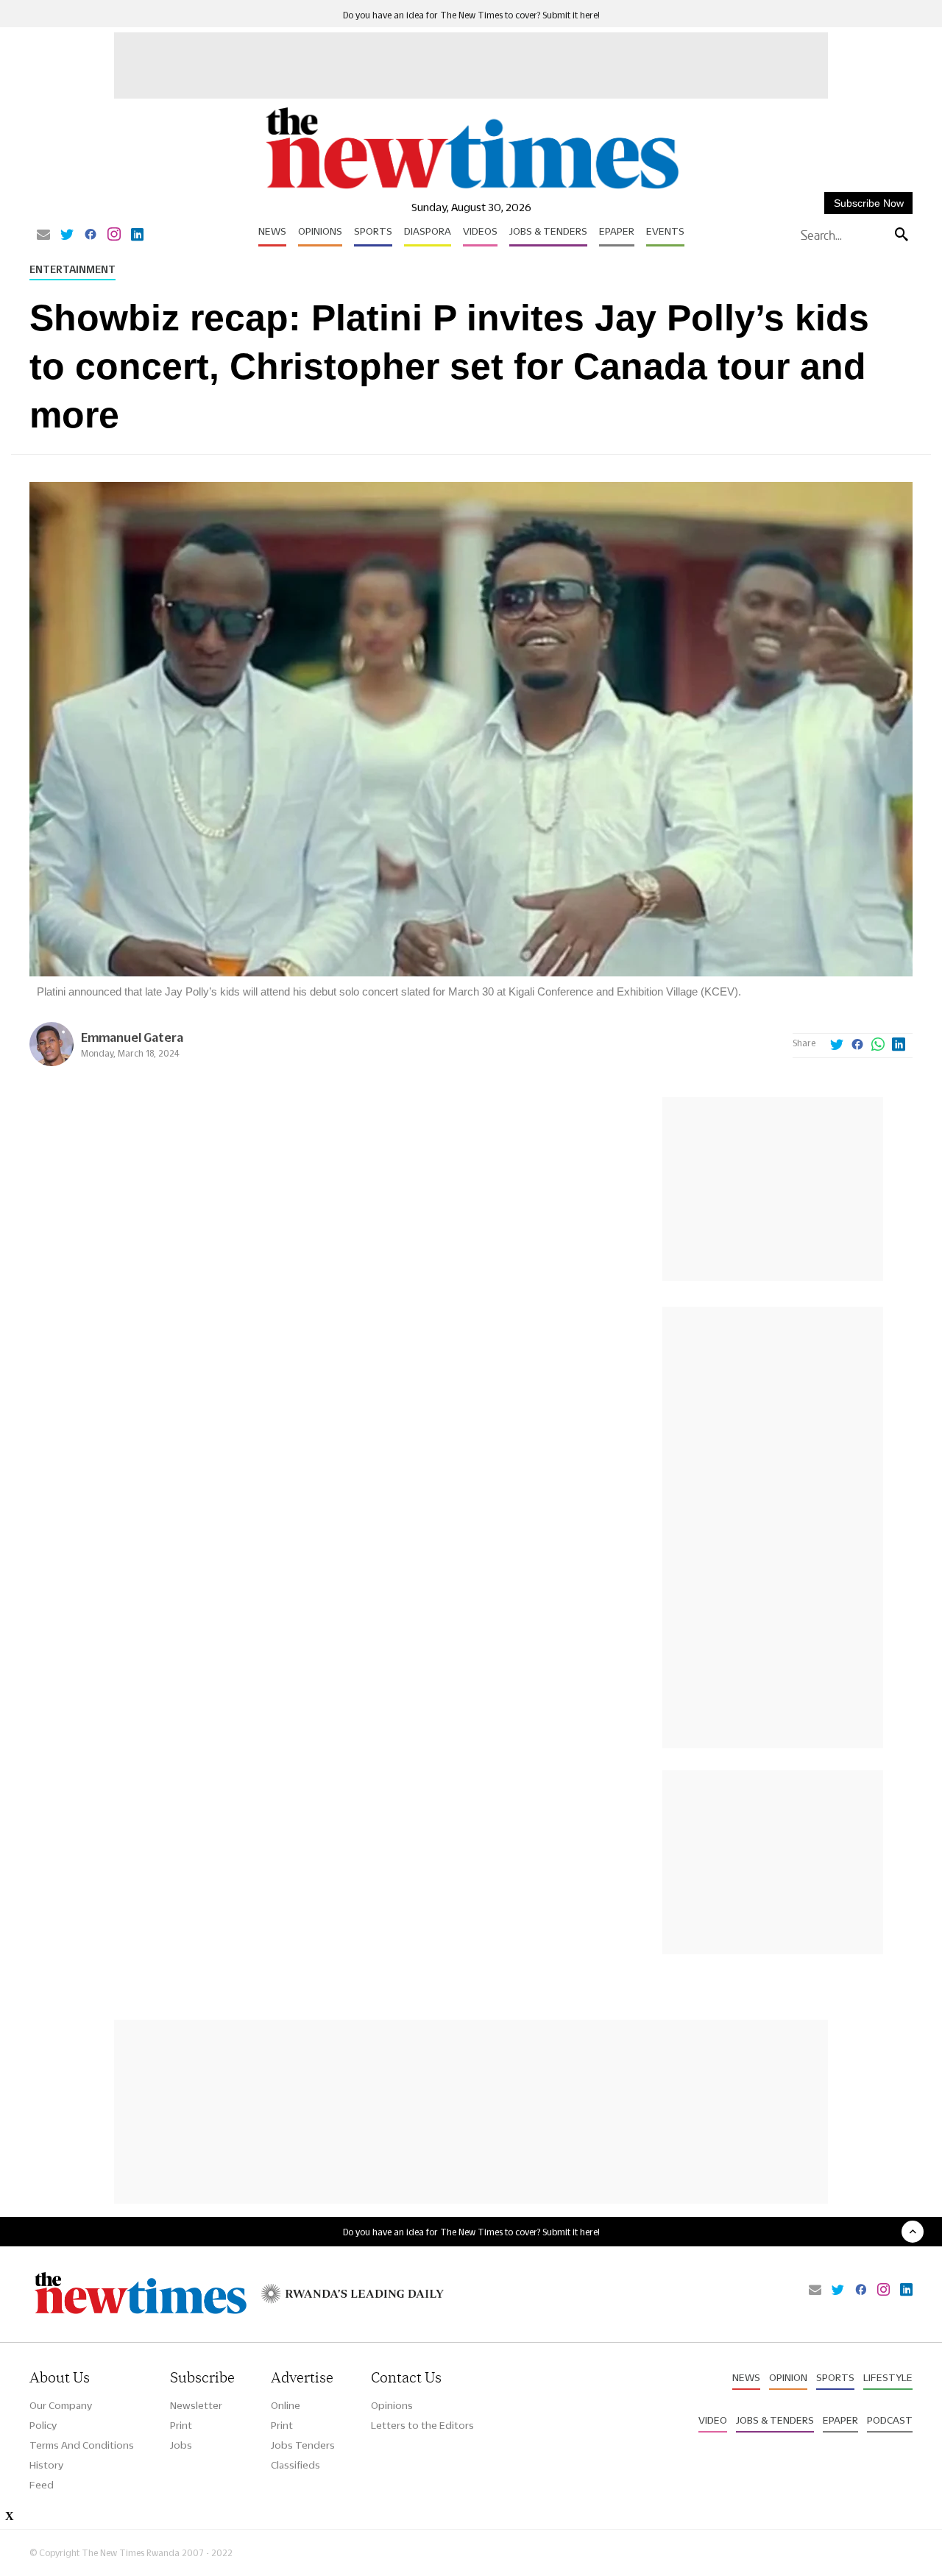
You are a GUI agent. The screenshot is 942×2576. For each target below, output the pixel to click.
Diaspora (428, 231)
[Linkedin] (137, 235)
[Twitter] (67, 235)
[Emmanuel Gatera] (52, 1062)
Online (286, 2405)
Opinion (788, 2377)
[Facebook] (91, 235)
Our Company (61, 2405)
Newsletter (196, 2405)
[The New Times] (471, 189)
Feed (42, 2485)
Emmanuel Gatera (132, 1037)
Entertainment (72, 269)
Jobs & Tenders (548, 231)
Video (713, 2420)
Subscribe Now (869, 203)
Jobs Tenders (303, 2445)
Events (665, 231)
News (272, 231)
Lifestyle (888, 2377)
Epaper (617, 231)
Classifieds (295, 2465)
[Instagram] (114, 235)
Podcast (890, 2420)
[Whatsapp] (878, 1046)
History (46, 2465)
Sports (373, 231)
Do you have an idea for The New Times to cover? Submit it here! (471, 15)
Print (181, 2425)
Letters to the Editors (422, 2425)
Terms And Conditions (82, 2445)
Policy (43, 2425)
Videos (480, 231)
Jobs (181, 2445)
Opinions (320, 231)
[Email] (43, 235)
